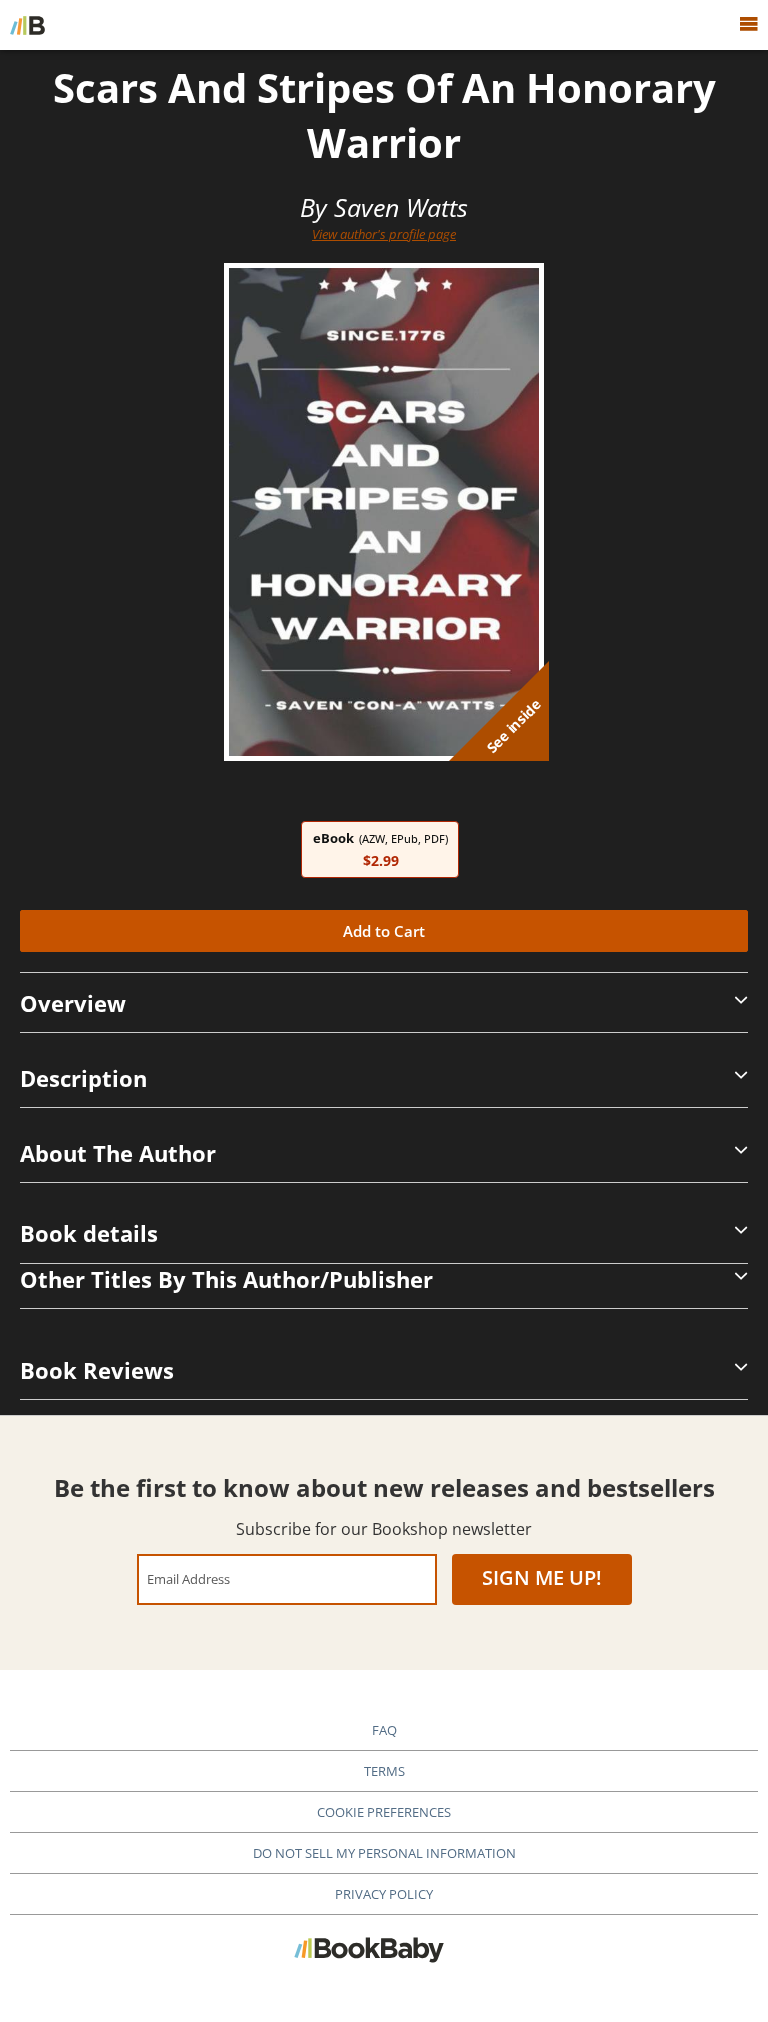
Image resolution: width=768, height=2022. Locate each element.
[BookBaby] (27, 25)
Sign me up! (542, 1577)
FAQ (384, 1730)
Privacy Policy (384, 1894)
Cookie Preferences (384, 1812)
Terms (384, 1771)
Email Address (188, 1578)
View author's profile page (384, 234)
